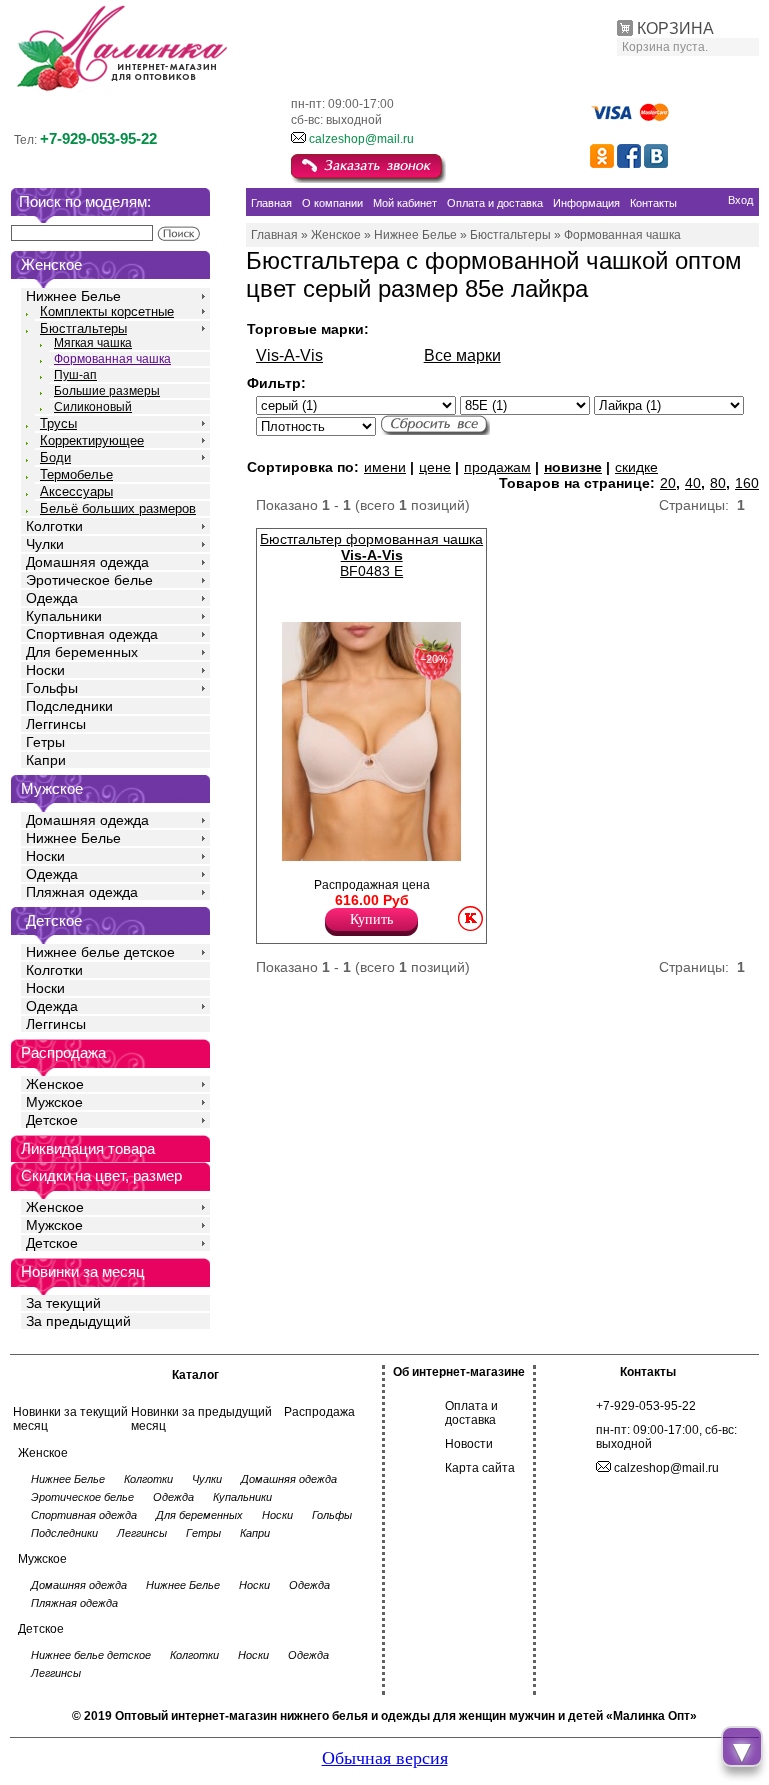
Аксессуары (76, 491)
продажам (497, 467)
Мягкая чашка (93, 343)
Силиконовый (93, 407)
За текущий (63, 1303)
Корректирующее (92, 440)
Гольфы (52, 688)
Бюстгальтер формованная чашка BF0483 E (371, 555)
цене (435, 467)
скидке (636, 467)
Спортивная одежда (92, 634)
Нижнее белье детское (100, 952)
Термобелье (76, 474)
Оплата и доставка (471, 1413)
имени (385, 467)
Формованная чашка (112, 359)
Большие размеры (107, 391)
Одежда (52, 598)
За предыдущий (78, 1321)
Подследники (69, 706)
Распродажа (319, 1412)
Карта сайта (480, 1468)
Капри (46, 760)
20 (668, 483)
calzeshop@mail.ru (361, 139)
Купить (371, 919)
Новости (469, 1444)
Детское (54, 920)
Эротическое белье (89, 580)
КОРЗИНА (675, 28)
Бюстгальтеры (83, 328)
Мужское (54, 1102)
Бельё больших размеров (118, 508)
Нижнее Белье (73, 296)
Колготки (54, 526)
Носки (45, 670)
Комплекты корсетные (107, 311)
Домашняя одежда (87, 562)
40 (693, 483)
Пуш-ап (75, 375)
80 (718, 483)
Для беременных (82, 652)
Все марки (462, 355)
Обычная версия (385, 1758)
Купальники (64, 616)
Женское (55, 1084)
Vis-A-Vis (289, 355)
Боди (55, 457)
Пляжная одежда (82, 892)
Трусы (58, 423)
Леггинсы (56, 724)
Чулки (45, 544)
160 (747, 483)
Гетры (45, 742)
